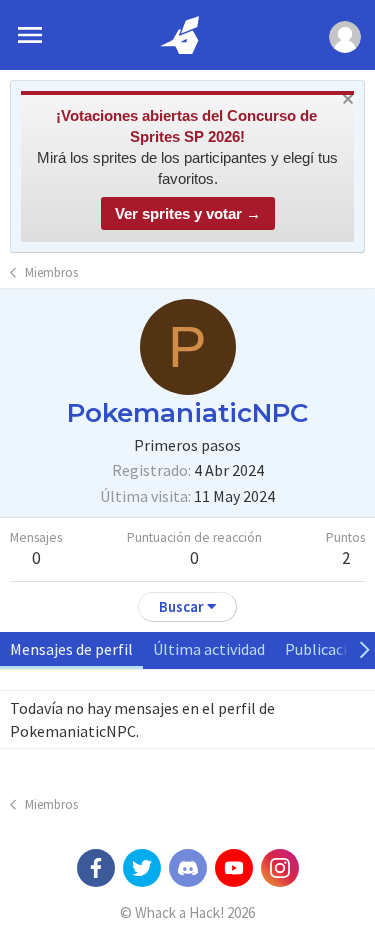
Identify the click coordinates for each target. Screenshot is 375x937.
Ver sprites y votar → (188, 213)
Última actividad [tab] (209, 649)
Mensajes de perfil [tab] (71, 649)
